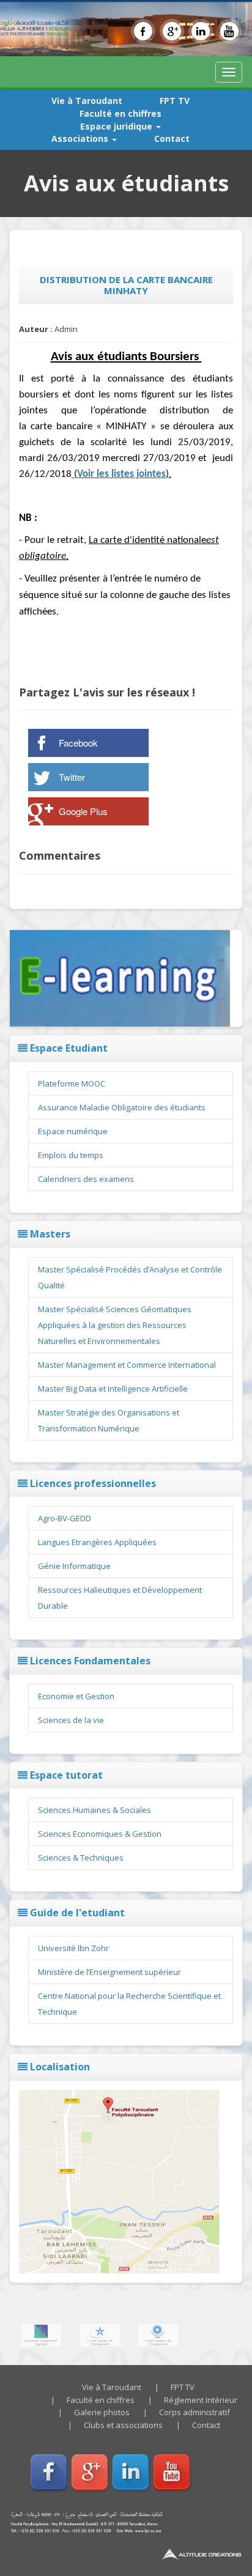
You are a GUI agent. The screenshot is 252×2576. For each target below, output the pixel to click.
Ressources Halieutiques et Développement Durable (120, 1598)
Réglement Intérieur (201, 2400)
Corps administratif (195, 2412)
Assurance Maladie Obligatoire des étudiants (122, 1107)
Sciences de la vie (71, 1720)
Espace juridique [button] (117, 126)
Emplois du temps (71, 1155)
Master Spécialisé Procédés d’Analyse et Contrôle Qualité (130, 1277)
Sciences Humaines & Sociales (94, 1810)
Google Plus (83, 811)
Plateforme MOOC (72, 1083)
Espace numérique (73, 1131)
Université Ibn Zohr (73, 1948)
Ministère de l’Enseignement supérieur (109, 1972)
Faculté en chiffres (120, 113)
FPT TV (175, 101)
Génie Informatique (74, 1566)
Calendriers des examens (86, 1179)
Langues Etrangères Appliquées (97, 1542)
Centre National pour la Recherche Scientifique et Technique (129, 2004)
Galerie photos (102, 2412)
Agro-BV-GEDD (65, 1518)
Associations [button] (81, 138)
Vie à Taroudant (87, 101)
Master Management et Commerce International (127, 1365)
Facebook (78, 743)
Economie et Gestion (76, 1696)
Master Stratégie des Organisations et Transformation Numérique (109, 1420)
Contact (172, 138)
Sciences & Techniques (81, 1858)
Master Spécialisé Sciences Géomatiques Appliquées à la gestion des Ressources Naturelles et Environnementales (115, 1325)
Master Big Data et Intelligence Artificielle (113, 1389)
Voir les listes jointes (121, 474)
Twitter (72, 777)
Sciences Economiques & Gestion (100, 1834)
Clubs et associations (123, 2425)
